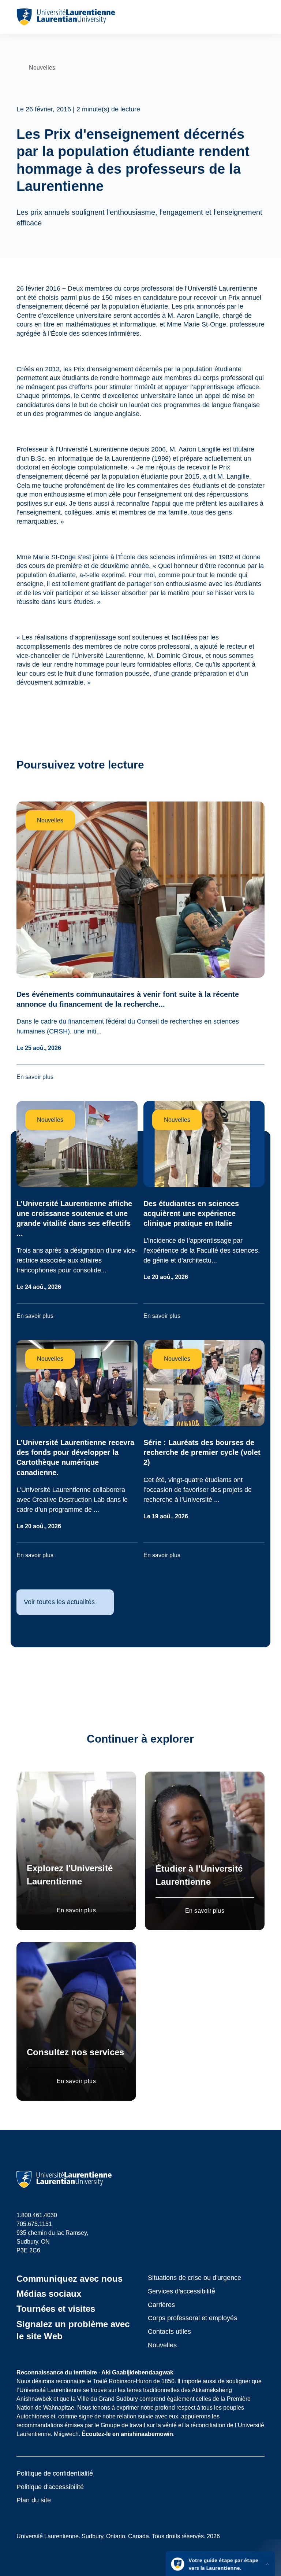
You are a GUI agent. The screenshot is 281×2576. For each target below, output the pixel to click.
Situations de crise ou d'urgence (194, 2278)
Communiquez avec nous (70, 2279)
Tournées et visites (56, 2309)
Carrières (161, 2305)
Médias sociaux (49, 2294)
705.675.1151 (34, 2224)
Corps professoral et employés (192, 2318)
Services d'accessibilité (181, 2291)
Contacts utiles (169, 2332)
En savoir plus (76, 1910)
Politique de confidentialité (55, 2473)
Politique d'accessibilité (50, 2487)
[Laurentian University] (66, 17)
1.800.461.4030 (37, 2215)
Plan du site (34, 2500)
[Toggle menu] (258, 17)
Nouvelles (162, 2345)
